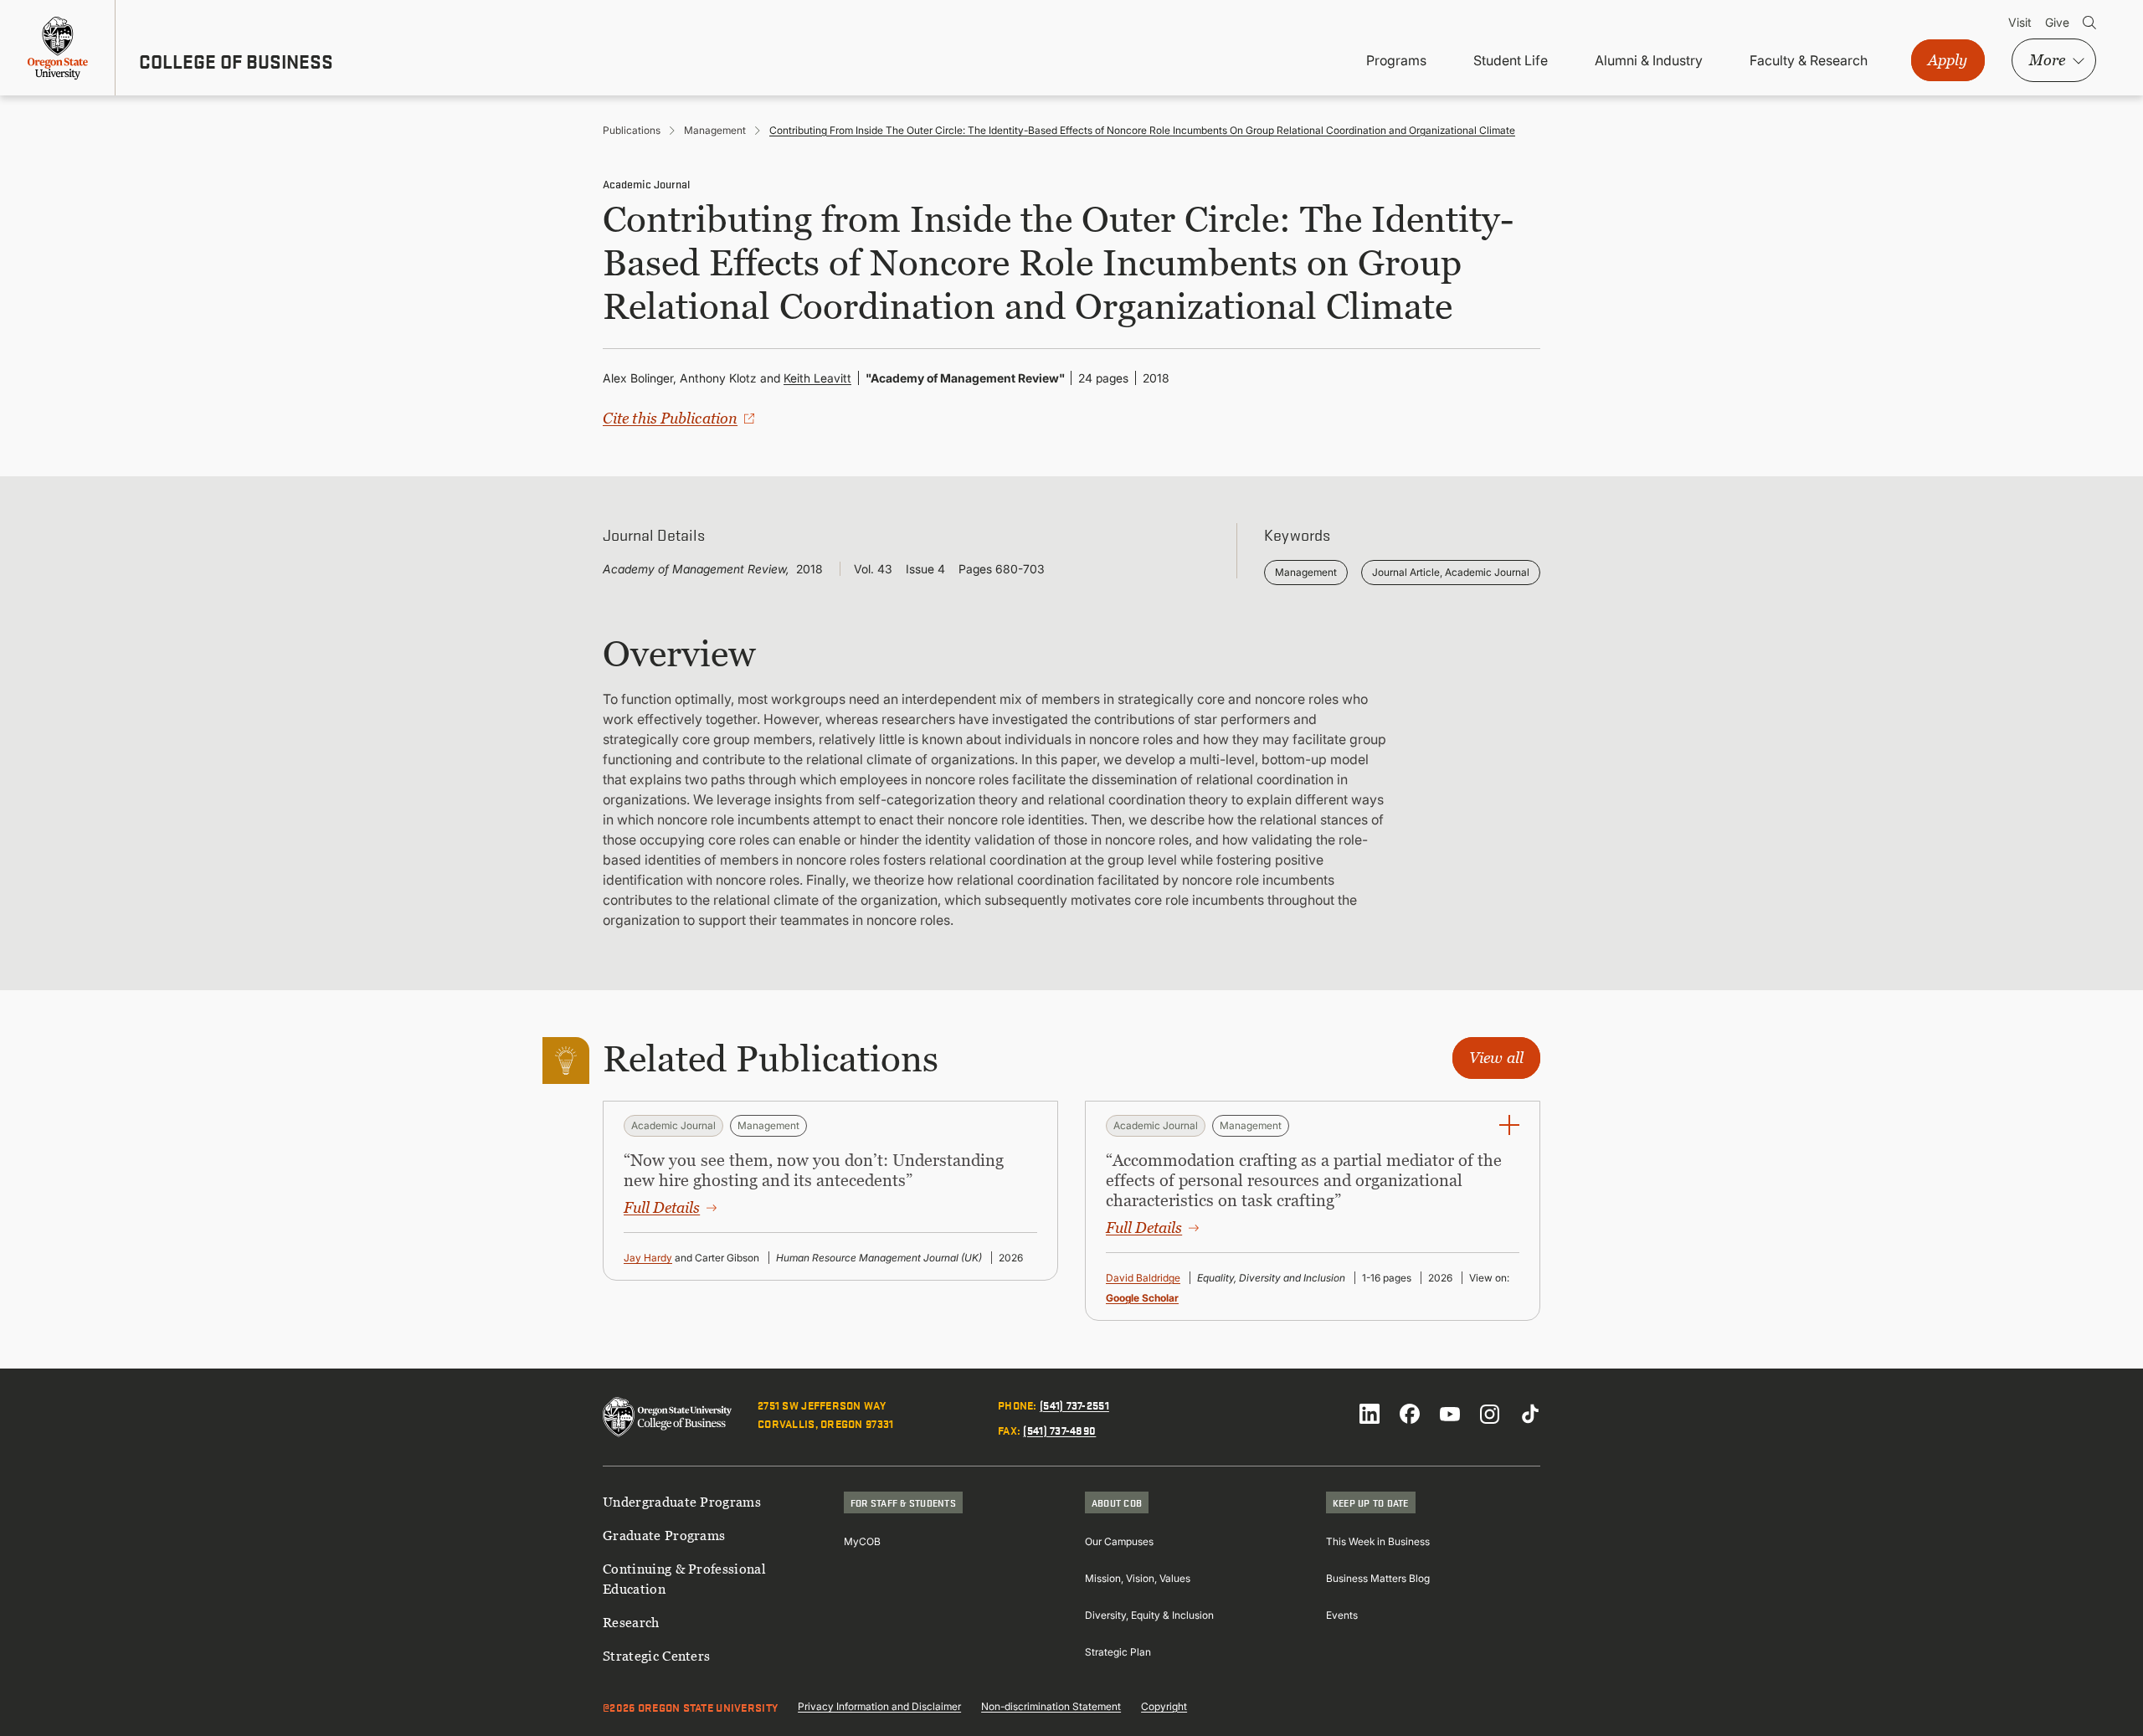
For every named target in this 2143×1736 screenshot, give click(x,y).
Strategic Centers (656, 1656)
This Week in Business (1378, 1541)
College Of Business (236, 61)
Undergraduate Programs (682, 1502)
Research (631, 1622)
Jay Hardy (648, 1258)
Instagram (1490, 1414)
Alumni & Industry (1649, 60)
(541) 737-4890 (1059, 1430)
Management (715, 130)
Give (2057, 22)
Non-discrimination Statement (1051, 1706)
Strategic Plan (1118, 1652)
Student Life (1511, 60)
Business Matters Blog (1378, 1578)
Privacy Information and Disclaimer (879, 1706)
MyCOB (862, 1541)
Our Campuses (1119, 1541)
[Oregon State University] (58, 48)
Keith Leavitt (817, 378)
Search (2089, 23)
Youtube (1450, 1414)
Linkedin (1370, 1414)
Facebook (1410, 1414)
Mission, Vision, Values (1138, 1578)
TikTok (1530, 1414)
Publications (632, 130)
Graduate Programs (664, 1535)
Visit (2020, 22)
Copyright (1164, 1706)
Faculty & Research (1809, 60)
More (2047, 60)
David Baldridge (1143, 1278)
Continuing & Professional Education (684, 1579)
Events (1342, 1615)
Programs (1396, 60)
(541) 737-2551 (1074, 1405)
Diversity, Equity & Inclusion (1149, 1615)
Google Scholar (1142, 1298)
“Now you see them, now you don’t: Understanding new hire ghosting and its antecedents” (814, 1170)
